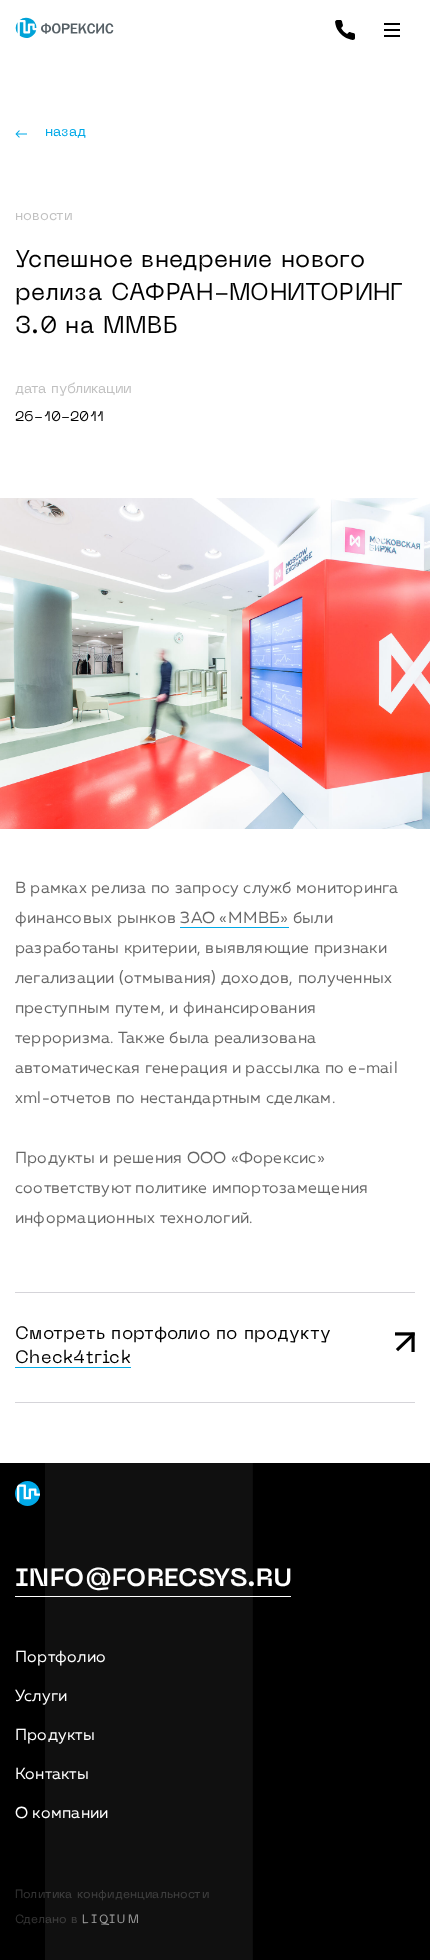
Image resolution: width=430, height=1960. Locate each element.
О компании (61, 1814)
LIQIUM (111, 1920)
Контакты (52, 1775)
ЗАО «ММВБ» (234, 919)
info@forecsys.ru (153, 1580)
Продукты (55, 1736)
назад (65, 132)
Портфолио (60, 1658)
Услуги (41, 1697)
